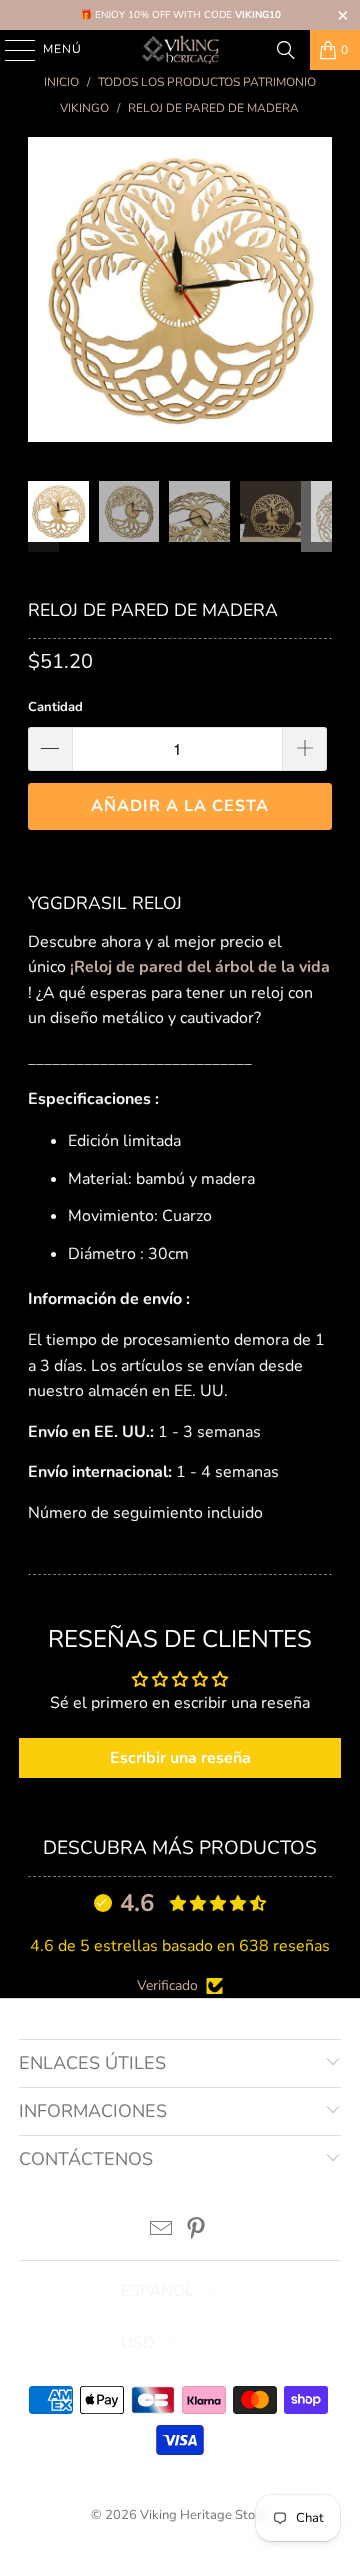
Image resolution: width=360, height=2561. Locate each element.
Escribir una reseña (180, 1758)
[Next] (317, 293)
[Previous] (43, 293)
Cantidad (55, 707)
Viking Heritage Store (203, 2515)
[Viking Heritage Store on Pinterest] (197, 2231)
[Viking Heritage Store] (180, 50)
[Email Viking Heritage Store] (162, 2231)
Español (157, 2291)
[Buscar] (286, 50)
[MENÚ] (10, 50)
